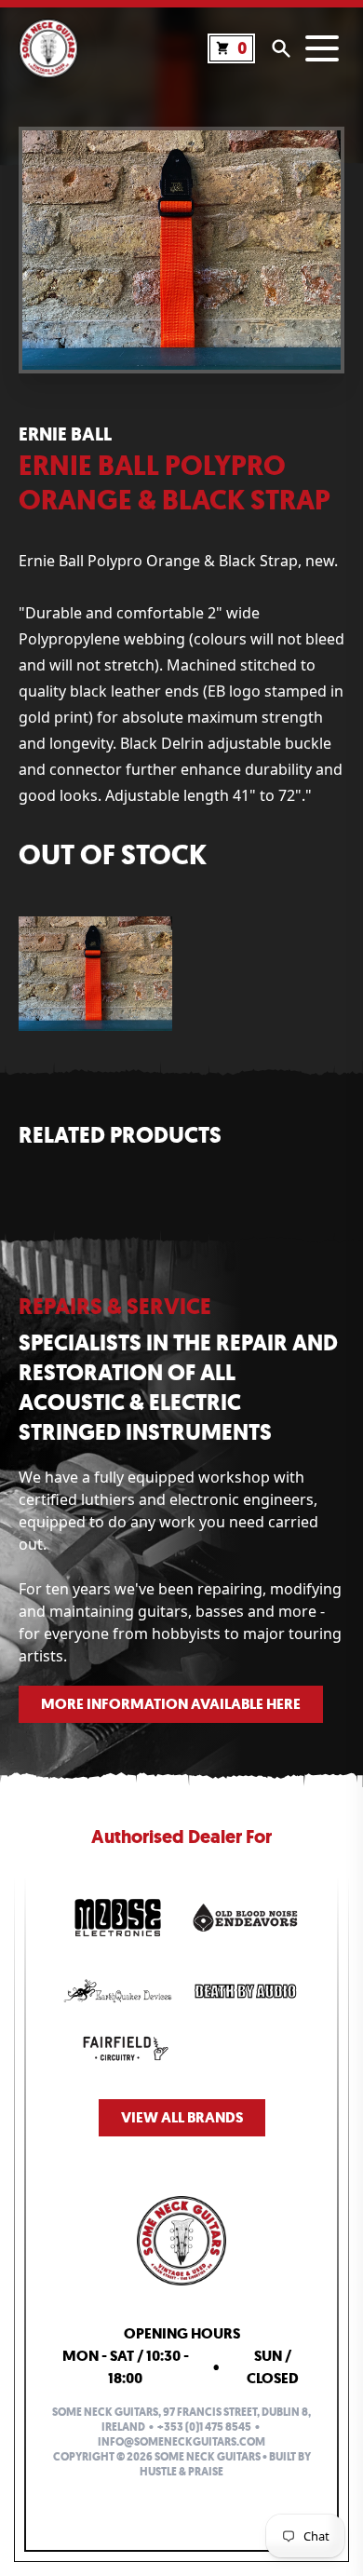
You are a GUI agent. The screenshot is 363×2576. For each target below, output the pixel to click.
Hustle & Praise (181, 2472)
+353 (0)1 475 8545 (204, 2427)
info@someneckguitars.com (181, 2442)
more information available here (171, 1704)
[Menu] (322, 48)
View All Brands (182, 2117)
